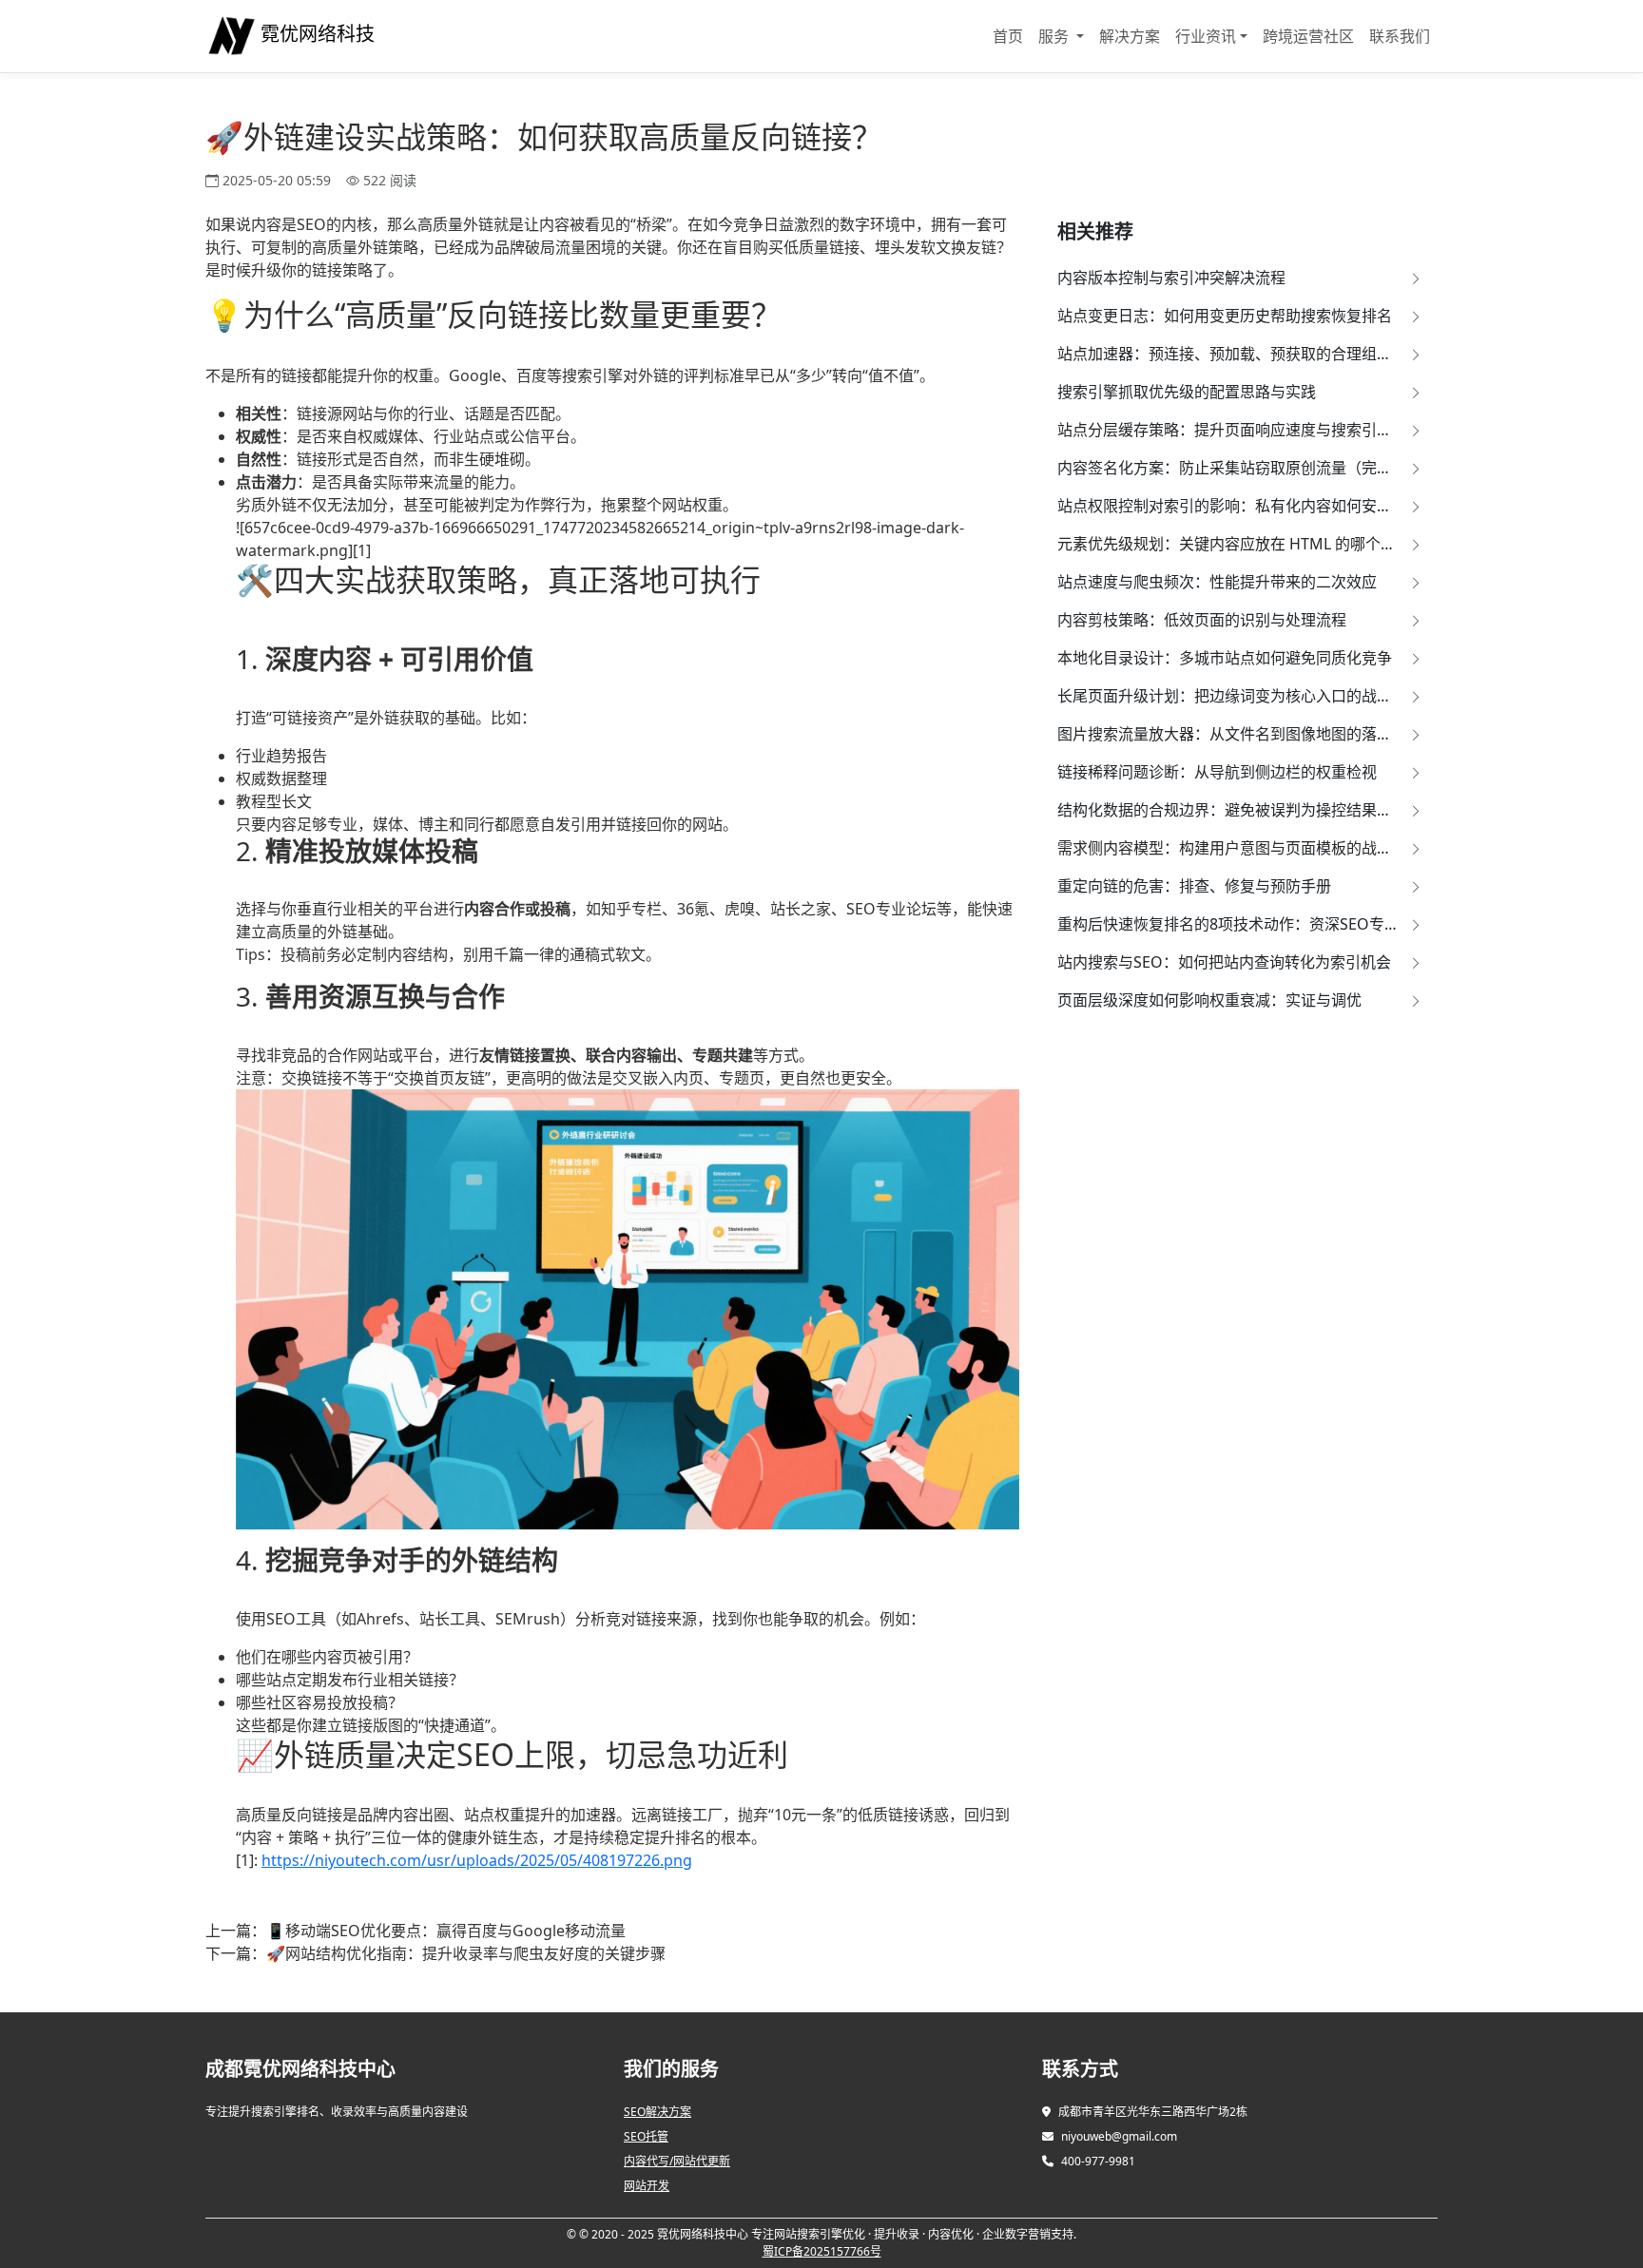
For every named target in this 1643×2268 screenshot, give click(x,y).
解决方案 (1130, 36)
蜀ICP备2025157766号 (822, 2251)
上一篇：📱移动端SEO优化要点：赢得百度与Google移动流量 (416, 1931)
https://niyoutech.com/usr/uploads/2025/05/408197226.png (477, 1860)
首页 (1008, 36)
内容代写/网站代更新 (677, 2161)
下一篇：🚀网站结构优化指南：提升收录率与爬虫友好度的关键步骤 (435, 1953)
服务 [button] (1055, 36)
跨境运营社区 (1308, 36)
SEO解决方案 (657, 2112)
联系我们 (1400, 36)
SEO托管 (646, 2136)
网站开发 (647, 2186)
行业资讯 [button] (1206, 36)
